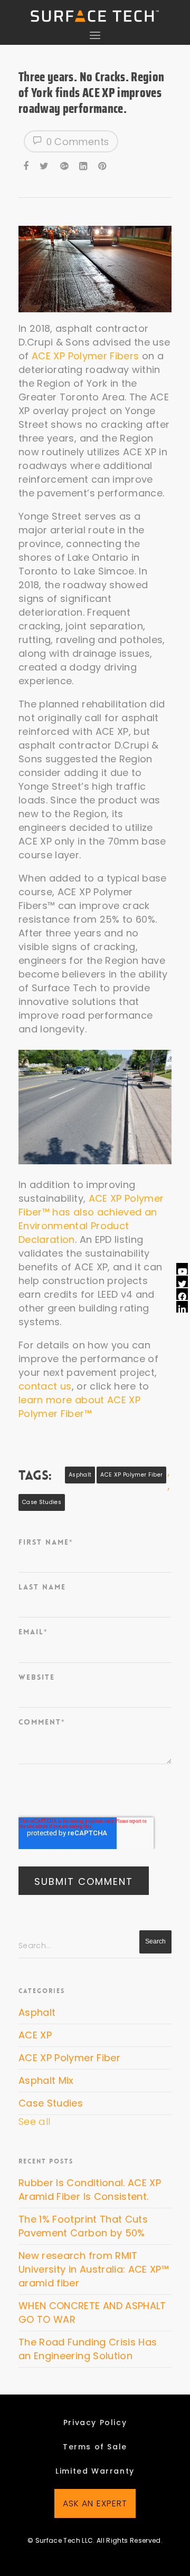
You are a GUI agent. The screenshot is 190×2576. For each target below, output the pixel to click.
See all (34, 2122)
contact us (45, 1386)
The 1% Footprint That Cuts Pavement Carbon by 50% (83, 2226)
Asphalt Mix (46, 2080)
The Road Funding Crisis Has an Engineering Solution (88, 2349)
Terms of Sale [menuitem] (95, 2447)
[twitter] (45, 165)
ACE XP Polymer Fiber (131, 1475)
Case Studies (42, 1502)
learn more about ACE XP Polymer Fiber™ (79, 1407)
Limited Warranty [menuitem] (95, 2471)
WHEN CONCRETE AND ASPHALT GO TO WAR (92, 2312)
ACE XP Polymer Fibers (85, 356)
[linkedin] (84, 165)
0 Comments (76, 142)
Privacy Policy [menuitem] (95, 2422)
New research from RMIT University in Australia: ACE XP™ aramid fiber (94, 2269)
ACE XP (35, 2035)
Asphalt (80, 1475)
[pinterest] (103, 165)
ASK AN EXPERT (95, 2503)
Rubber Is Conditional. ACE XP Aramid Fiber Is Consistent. (90, 2190)
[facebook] (27, 165)
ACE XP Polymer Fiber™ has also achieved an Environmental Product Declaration (91, 1219)
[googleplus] (65, 165)
